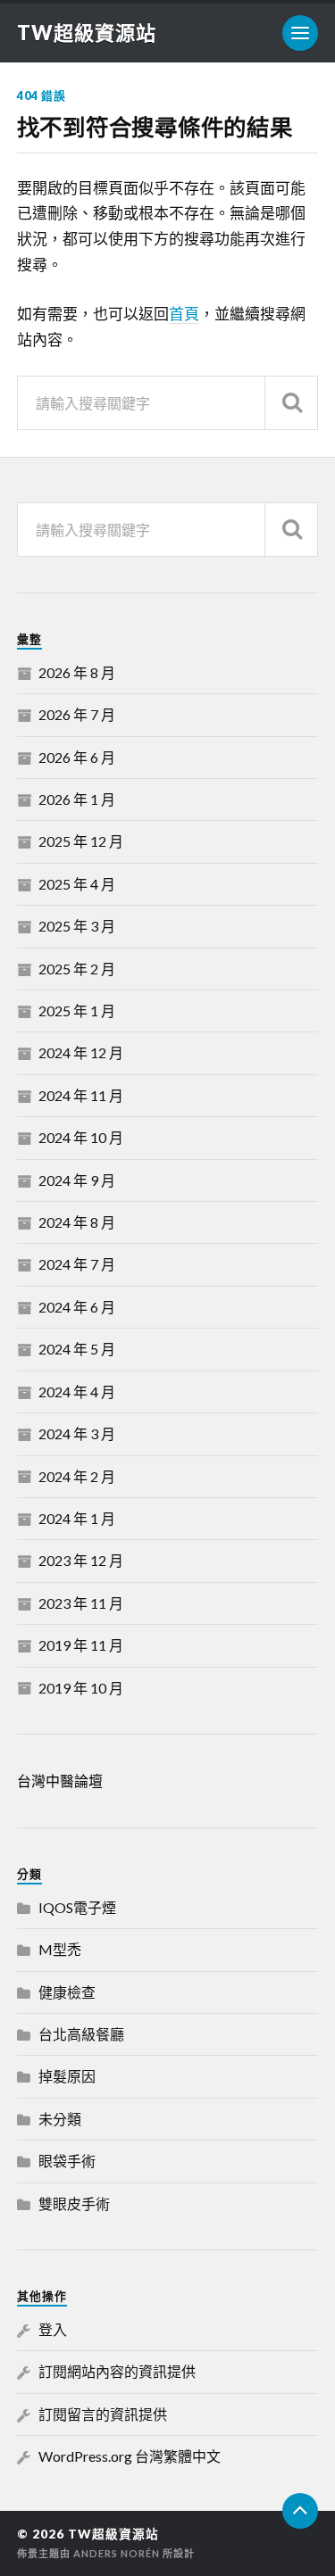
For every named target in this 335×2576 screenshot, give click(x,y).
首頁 (184, 314)
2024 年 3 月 (77, 1433)
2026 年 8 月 (77, 672)
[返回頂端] (300, 2511)
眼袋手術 (67, 2161)
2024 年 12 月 (81, 1052)
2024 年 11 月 (81, 1095)
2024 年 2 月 (77, 1476)
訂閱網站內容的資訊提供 (117, 2371)
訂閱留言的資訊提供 (103, 2414)
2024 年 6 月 (77, 1307)
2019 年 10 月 (81, 1688)
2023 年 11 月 (81, 1603)
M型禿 (60, 1949)
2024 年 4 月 (77, 1392)
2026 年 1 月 (77, 799)
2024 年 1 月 (77, 1518)
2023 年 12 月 (81, 1560)
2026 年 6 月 (77, 757)
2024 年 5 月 (77, 1349)
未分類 (60, 2119)
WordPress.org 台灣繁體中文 (130, 2456)
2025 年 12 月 (81, 841)
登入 (53, 2329)
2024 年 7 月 (77, 1264)
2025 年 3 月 (77, 926)
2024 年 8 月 (77, 1222)
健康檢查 (67, 1992)
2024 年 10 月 (81, 1137)
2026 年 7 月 (77, 714)
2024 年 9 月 (77, 1180)
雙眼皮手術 (74, 2203)
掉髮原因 (67, 2076)
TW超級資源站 (87, 33)
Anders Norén (117, 2553)
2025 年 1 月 (77, 1011)
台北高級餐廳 (81, 2034)
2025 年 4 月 (77, 884)
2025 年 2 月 (77, 969)
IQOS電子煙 (77, 1907)
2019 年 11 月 (81, 1645)
